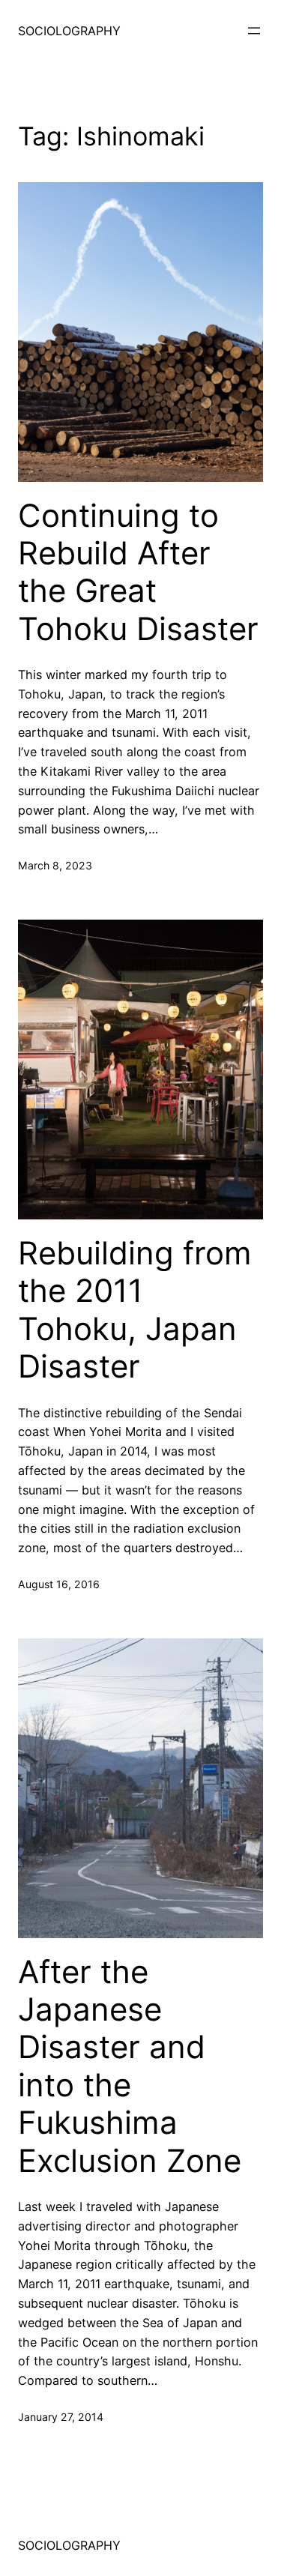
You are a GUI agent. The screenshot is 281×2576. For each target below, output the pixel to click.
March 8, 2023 (55, 865)
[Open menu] (254, 31)
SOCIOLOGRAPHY (69, 31)
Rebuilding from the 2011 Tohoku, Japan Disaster (135, 1310)
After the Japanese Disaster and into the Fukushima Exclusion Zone (130, 2066)
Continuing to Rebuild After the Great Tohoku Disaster (138, 572)
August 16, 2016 (59, 1584)
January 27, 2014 (61, 2417)
